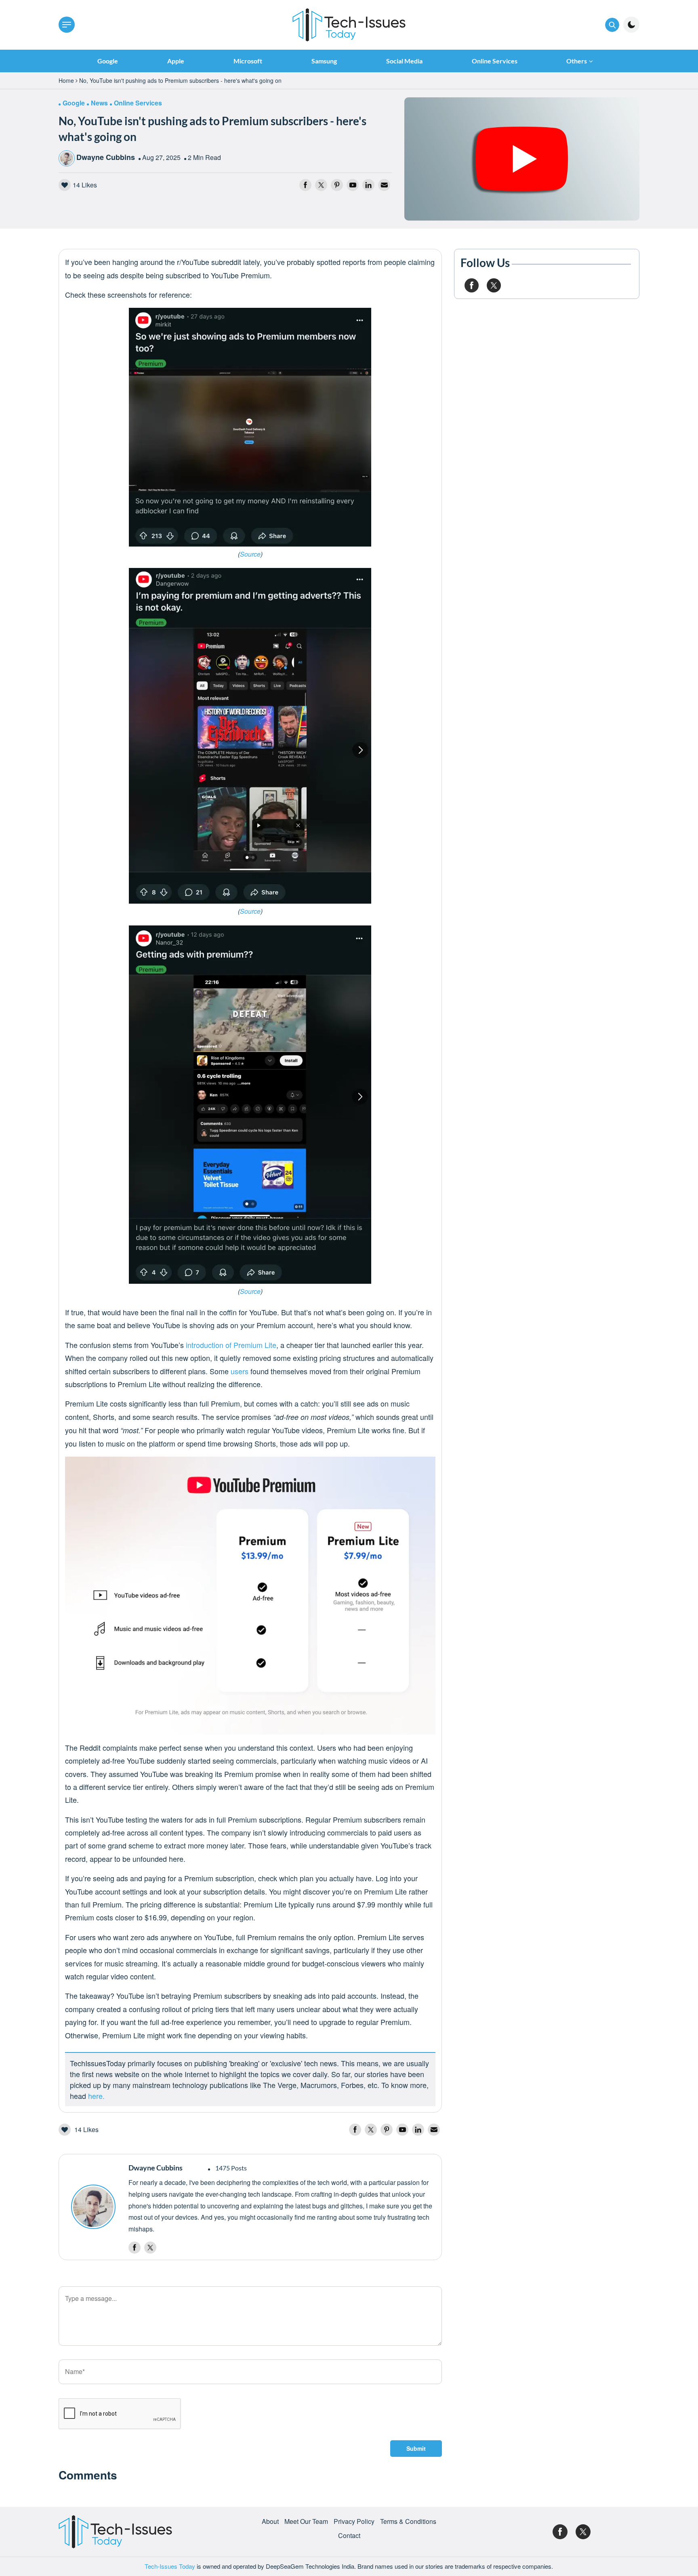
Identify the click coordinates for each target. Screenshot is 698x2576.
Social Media (404, 61)
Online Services (495, 61)
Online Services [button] (138, 103)
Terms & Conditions (408, 2521)
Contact (349, 2536)
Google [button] (74, 103)
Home (66, 80)
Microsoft (248, 61)
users (240, 1371)
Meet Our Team (306, 2521)
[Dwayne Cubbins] (96, 2207)
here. (96, 2096)
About (270, 2521)
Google (108, 61)
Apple (176, 61)
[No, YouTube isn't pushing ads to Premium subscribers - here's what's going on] (522, 158)
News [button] (99, 103)
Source (250, 554)
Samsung (324, 61)
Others (577, 61)
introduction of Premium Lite (231, 1345)
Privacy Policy (354, 2521)
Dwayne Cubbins (106, 157)
